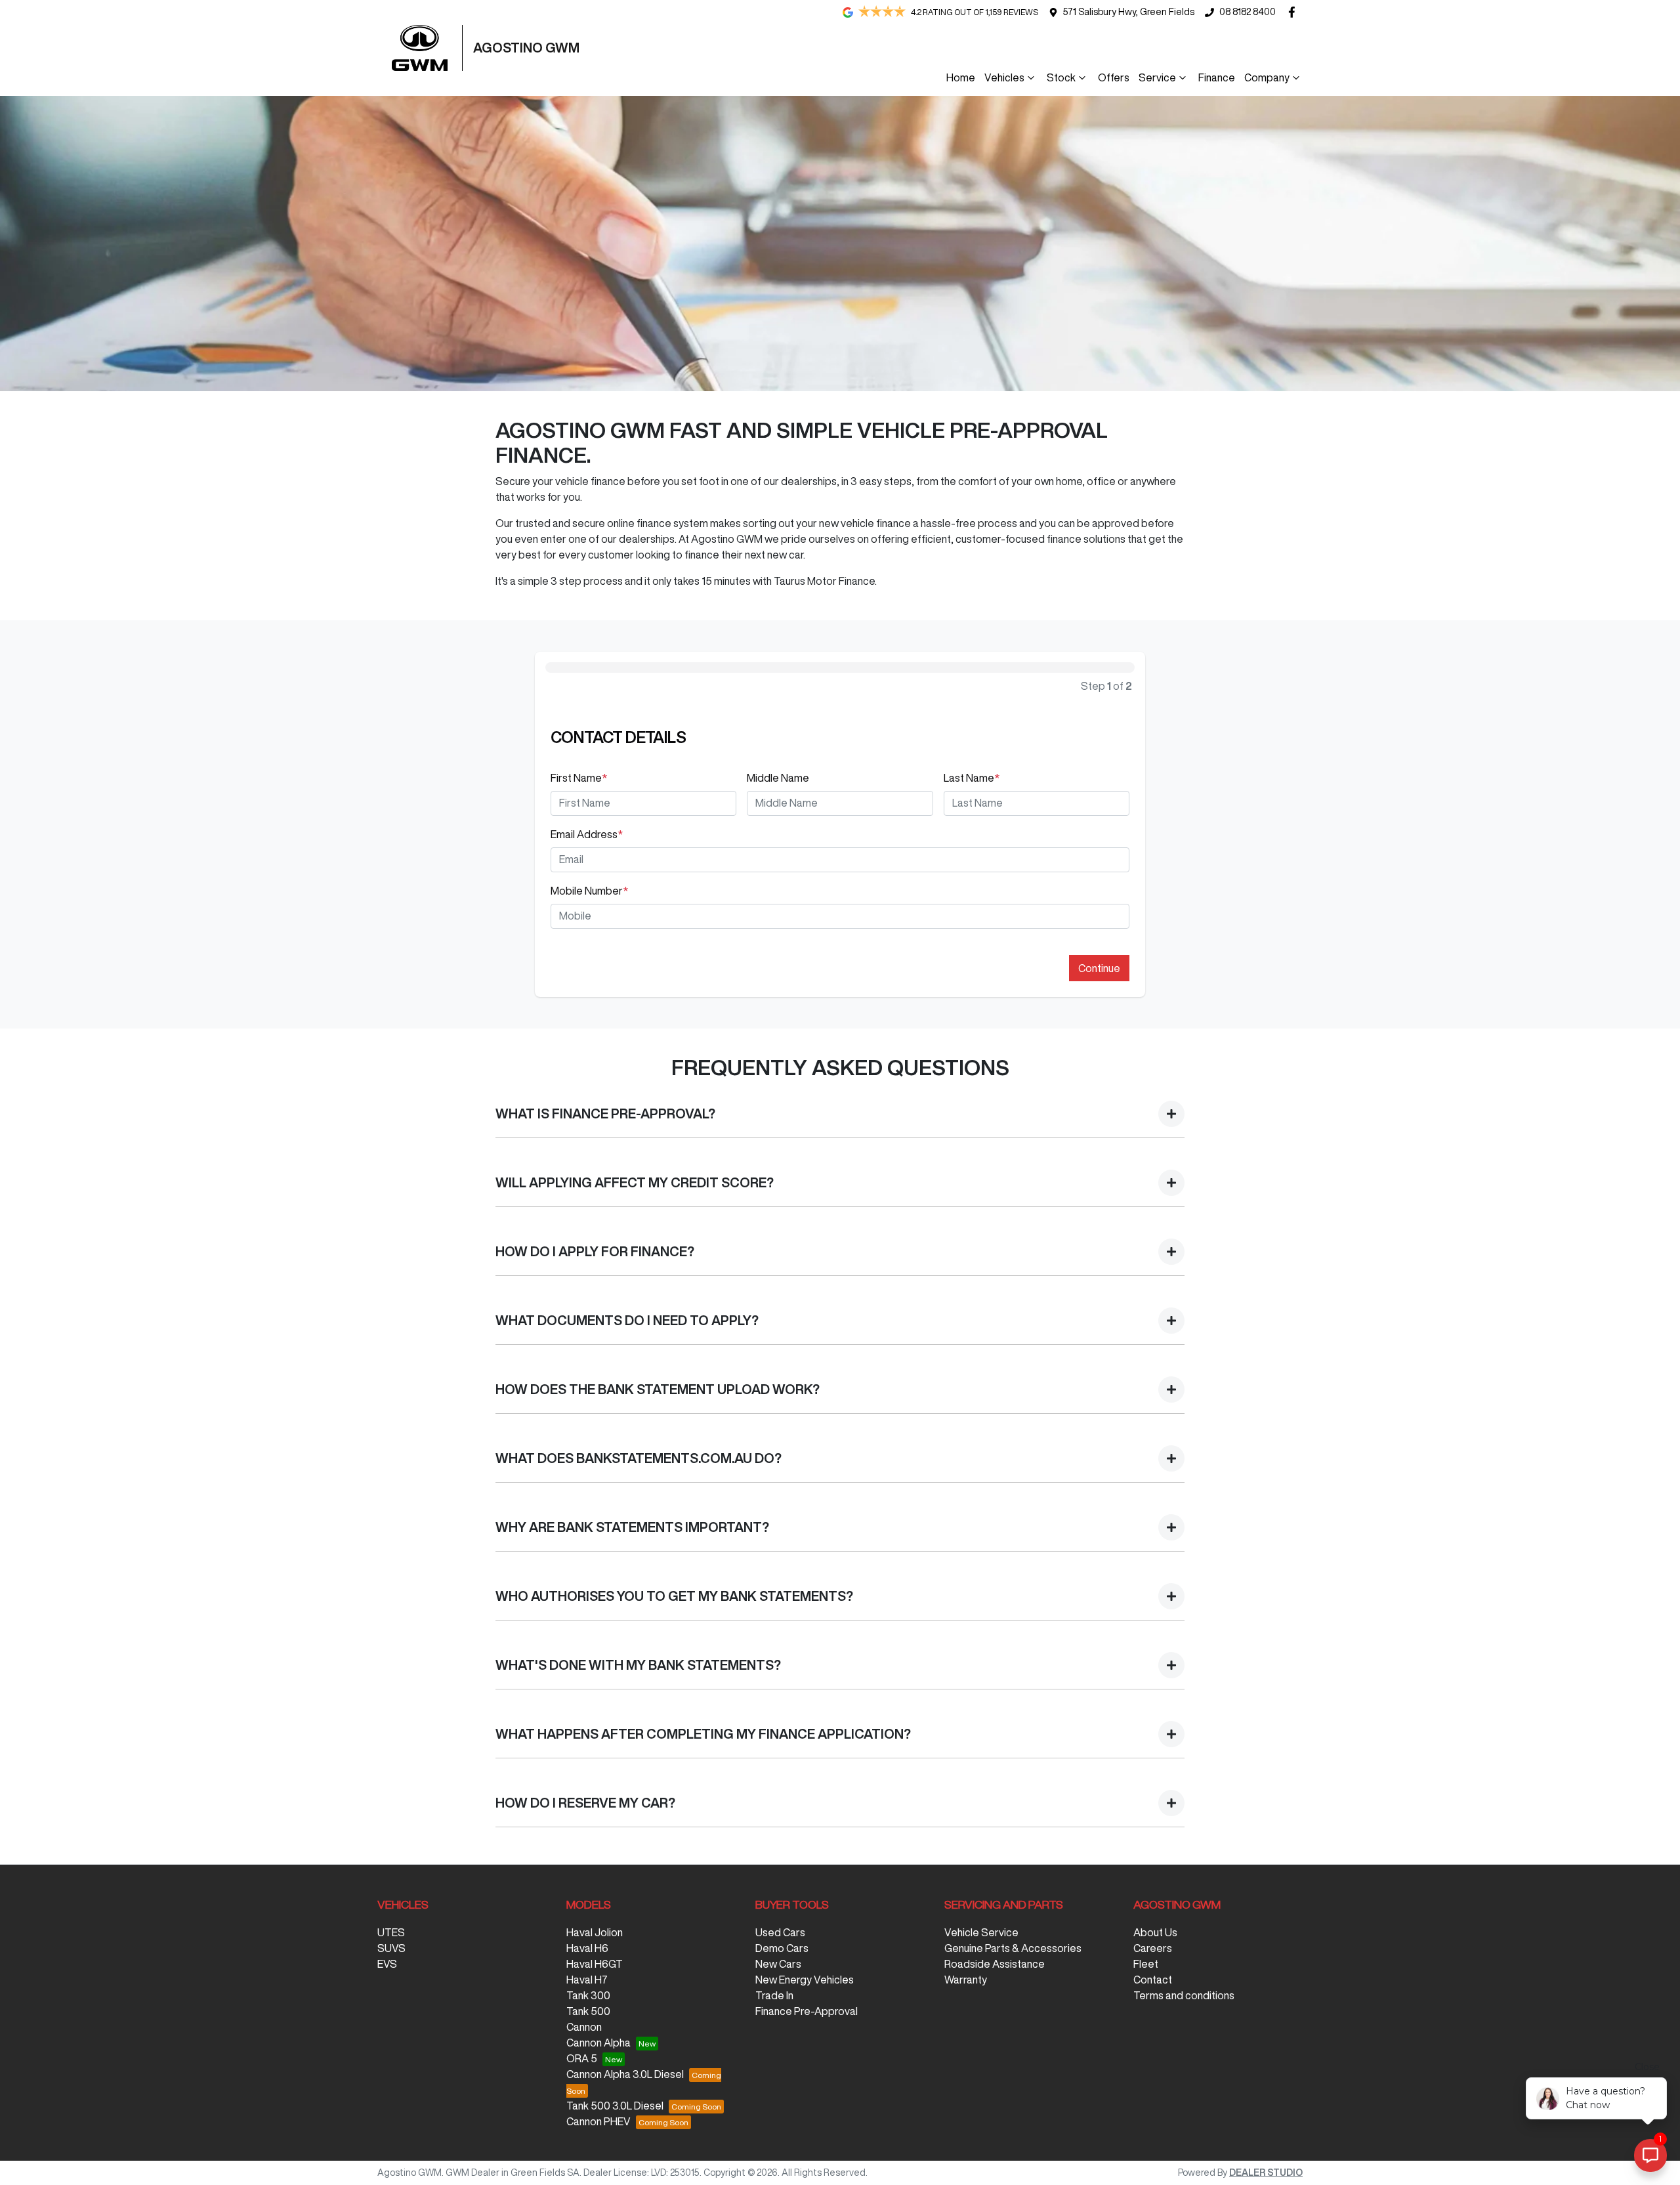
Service (1157, 77)
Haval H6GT (595, 1964)
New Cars (778, 1964)
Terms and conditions (1184, 1995)
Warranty (966, 1980)
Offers (1114, 77)
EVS (387, 1964)
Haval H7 (587, 1980)
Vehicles (1004, 77)
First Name (579, 778)
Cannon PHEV (598, 2121)
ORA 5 (582, 2058)
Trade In (774, 1995)
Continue (1099, 968)
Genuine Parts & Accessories (1013, 1948)
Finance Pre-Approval (807, 2011)
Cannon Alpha (598, 2043)
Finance (1217, 77)
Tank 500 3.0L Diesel (615, 2106)
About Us (1155, 1932)
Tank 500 (588, 2011)
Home (961, 77)
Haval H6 (587, 1948)
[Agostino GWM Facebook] (1294, 12)
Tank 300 (588, 1995)
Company (1267, 77)
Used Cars (780, 1932)
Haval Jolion (595, 1932)
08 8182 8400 (1248, 12)
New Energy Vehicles (805, 1980)
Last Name (972, 778)
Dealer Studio (1266, 2173)
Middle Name (778, 778)
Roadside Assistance (995, 1964)
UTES (391, 1932)
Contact (1153, 1980)
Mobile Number (589, 891)
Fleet (1146, 1964)
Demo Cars (782, 1948)
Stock (1061, 77)
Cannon (584, 2027)
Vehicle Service (981, 1932)
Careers (1153, 1948)
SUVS (391, 1948)
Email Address (587, 834)
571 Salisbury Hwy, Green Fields (1129, 12)
